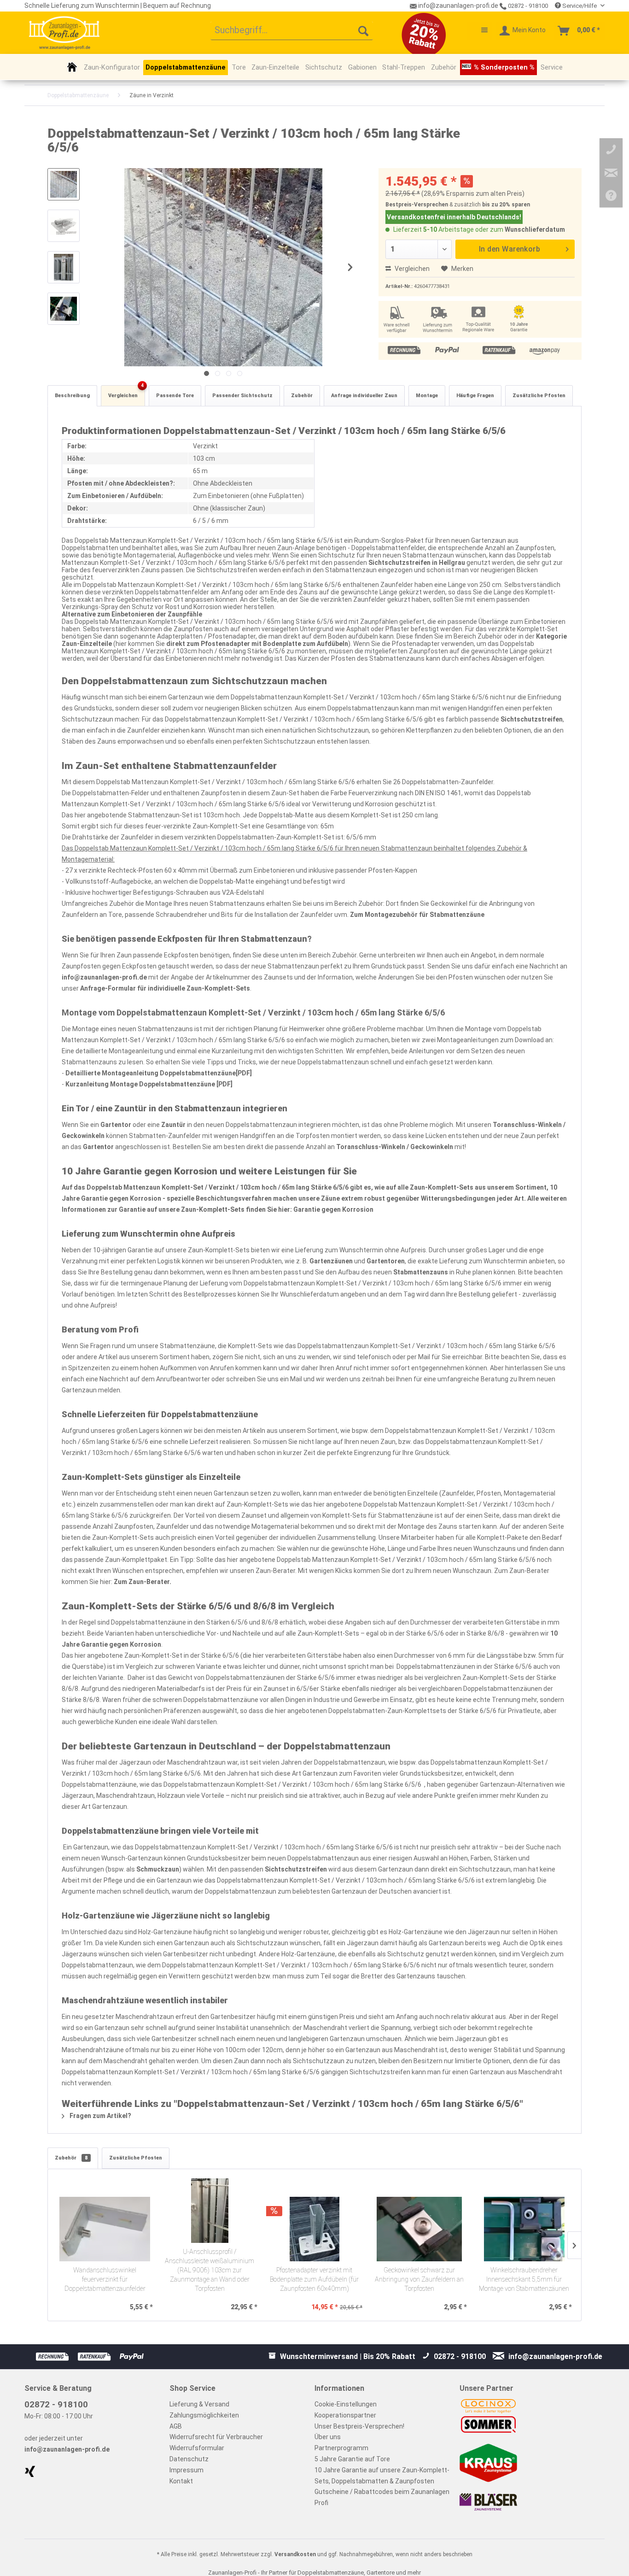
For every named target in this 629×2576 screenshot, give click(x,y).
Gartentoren (386, 1261)
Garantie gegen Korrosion (333, 1209)
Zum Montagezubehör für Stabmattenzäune (417, 915)
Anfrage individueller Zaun (364, 396)
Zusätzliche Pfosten (539, 396)
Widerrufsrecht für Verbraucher (216, 2437)
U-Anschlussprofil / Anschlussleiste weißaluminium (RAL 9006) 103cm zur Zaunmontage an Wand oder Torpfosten (210, 2270)
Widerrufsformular (197, 2448)
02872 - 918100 (527, 6)
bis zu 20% (496, 205)
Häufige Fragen (475, 396)
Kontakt (181, 2481)
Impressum (186, 2470)
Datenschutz (189, 2459)
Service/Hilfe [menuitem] (579, 6)
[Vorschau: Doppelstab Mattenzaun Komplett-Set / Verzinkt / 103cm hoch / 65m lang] (64, 184)
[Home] (72, 67)
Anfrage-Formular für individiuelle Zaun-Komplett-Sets (165, 988)
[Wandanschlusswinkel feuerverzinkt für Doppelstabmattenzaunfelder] (105, 2229)
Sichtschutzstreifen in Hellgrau (417, 563)
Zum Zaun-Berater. (143, 1582)
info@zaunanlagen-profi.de (104, 977)
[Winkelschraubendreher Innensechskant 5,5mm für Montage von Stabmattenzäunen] (524, 2229)
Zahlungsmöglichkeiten (204, 2415)
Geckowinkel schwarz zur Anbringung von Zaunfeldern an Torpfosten (419, 2280)
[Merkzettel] (480, 31)
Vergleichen (411, 269)
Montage (427, 396)
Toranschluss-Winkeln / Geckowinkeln (395, 1147)
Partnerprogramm (341, 2448)
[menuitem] (292, 31)
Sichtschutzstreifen (532, 719)
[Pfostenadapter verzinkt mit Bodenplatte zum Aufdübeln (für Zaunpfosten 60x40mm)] (314, 2229)
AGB (176, 2426)
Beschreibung (72, 396)
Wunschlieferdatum (535, 229)
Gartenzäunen (331, 1261)
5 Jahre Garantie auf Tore (352, 2459)
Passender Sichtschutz (242, 396)
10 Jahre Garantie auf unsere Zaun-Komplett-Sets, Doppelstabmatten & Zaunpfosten (382, 2476)
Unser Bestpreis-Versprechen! (359, 2426)
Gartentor (116, 1125)
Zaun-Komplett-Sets (442, 1187)
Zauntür (173, 1125)
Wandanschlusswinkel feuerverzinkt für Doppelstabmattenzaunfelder (105, 2280)
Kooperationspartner (345, 2415)
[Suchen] (363, 31)
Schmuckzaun (158, 1869)
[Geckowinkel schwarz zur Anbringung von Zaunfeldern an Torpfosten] (419, 2229)
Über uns (328, 2437)
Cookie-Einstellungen (346, 2404)
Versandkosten (295, 2554)
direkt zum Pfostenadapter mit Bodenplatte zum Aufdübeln (257, 644)
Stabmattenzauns (421, 1272)
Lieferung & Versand (199, 2404)
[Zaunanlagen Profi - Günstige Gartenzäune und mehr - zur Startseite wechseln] (64, 33)
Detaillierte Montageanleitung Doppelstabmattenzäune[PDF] (159, 1073)
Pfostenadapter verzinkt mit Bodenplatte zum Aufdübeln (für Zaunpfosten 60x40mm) (314, 2280)
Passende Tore (175, 396)
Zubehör (302, 396)
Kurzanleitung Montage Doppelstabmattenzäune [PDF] (149, 1084)
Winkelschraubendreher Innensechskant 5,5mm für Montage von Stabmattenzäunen (524, 2280)
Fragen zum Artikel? (100, 2116)
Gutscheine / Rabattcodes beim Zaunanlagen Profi (382, 2497)
